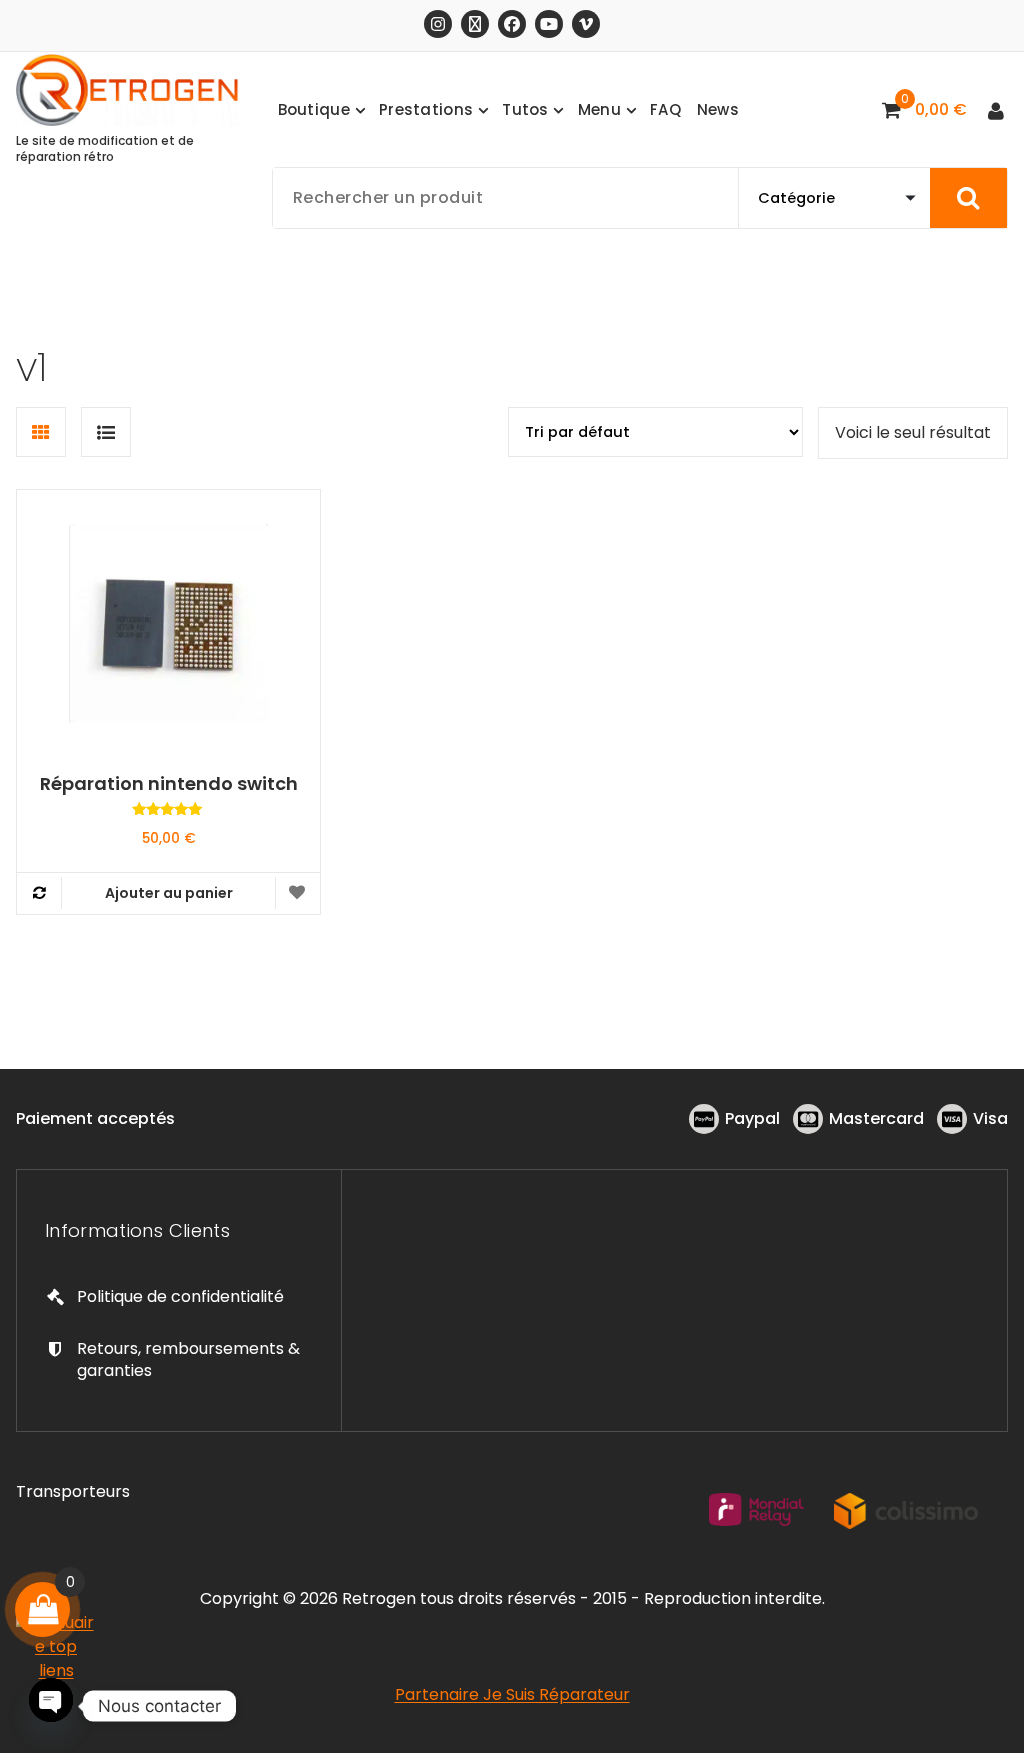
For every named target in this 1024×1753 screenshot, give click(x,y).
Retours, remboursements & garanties (188, 1359)
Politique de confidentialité (180, 1296)
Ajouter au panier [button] (169, 893)
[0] (43, 1609)
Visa (990, 1118)
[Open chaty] (51, 1703)
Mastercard (876, 1118)
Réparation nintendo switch (169, 784)
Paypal (752, 1118)
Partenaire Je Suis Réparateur (512, 1694)
